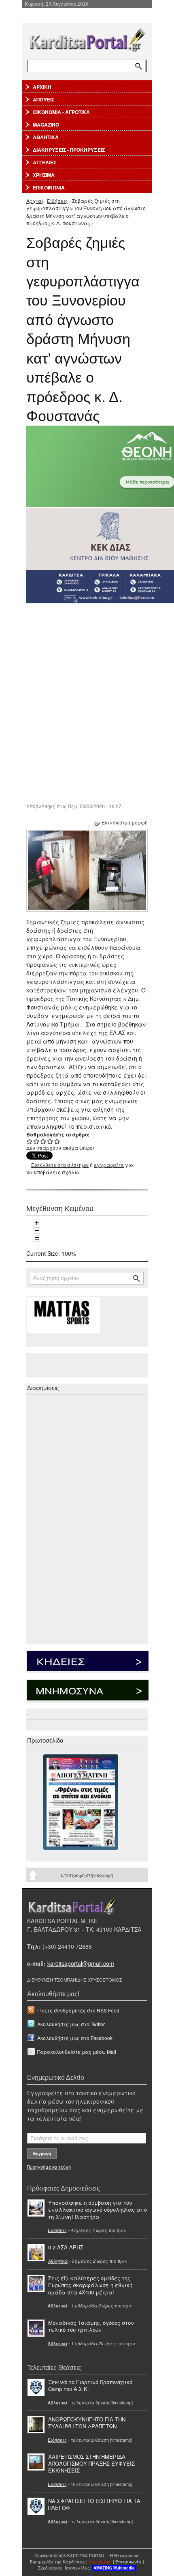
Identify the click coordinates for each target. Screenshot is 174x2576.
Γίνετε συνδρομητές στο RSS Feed (78, 2010)
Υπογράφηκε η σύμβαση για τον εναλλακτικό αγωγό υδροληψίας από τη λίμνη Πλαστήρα (98, 2209)
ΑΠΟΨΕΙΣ (43, 99)
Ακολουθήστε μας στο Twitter (71, 2024)
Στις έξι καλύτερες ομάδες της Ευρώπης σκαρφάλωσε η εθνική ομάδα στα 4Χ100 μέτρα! (90, 2285)
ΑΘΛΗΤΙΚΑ (46, 137)
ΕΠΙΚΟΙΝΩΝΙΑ (49, 187)
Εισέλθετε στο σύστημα (60, 1165)
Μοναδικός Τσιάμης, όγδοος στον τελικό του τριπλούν (91, 2326)
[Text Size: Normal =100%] (37, 1238)
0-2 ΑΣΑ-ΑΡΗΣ (66, 2247)
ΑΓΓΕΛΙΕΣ (45, 162)
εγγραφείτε (109, 1165)
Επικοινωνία (128, 2562)
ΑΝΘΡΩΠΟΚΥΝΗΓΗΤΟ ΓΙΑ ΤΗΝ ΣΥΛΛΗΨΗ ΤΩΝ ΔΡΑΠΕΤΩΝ (87, 2423)
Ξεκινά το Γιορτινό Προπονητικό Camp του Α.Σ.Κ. (90, 2385)
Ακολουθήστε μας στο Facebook (75, 2038)
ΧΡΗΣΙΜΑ (44, 175)
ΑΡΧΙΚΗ (42, 87)
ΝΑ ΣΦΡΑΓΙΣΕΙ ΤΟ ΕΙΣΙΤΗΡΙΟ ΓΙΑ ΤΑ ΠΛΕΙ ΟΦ (94, 2504)
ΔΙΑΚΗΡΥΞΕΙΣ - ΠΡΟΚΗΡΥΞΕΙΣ (69, 150)
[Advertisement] (87, 702)
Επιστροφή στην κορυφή (87, 1875)
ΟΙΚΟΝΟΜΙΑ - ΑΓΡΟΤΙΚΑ (61, 112)
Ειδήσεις (57, 201)
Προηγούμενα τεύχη (49, 2167)
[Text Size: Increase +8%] (37, 1223)
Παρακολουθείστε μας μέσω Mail (77, 2052)
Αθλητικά (58, 2261)
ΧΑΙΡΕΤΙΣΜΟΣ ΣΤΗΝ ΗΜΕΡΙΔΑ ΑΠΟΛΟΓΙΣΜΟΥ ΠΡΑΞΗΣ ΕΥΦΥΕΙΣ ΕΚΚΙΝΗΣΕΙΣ (91, 2463)
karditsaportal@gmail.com (81, 1963)
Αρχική (35, 201)
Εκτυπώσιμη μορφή (125, 822)
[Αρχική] (87, 38)
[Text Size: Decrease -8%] (37, 1231)
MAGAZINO (46, 125)
